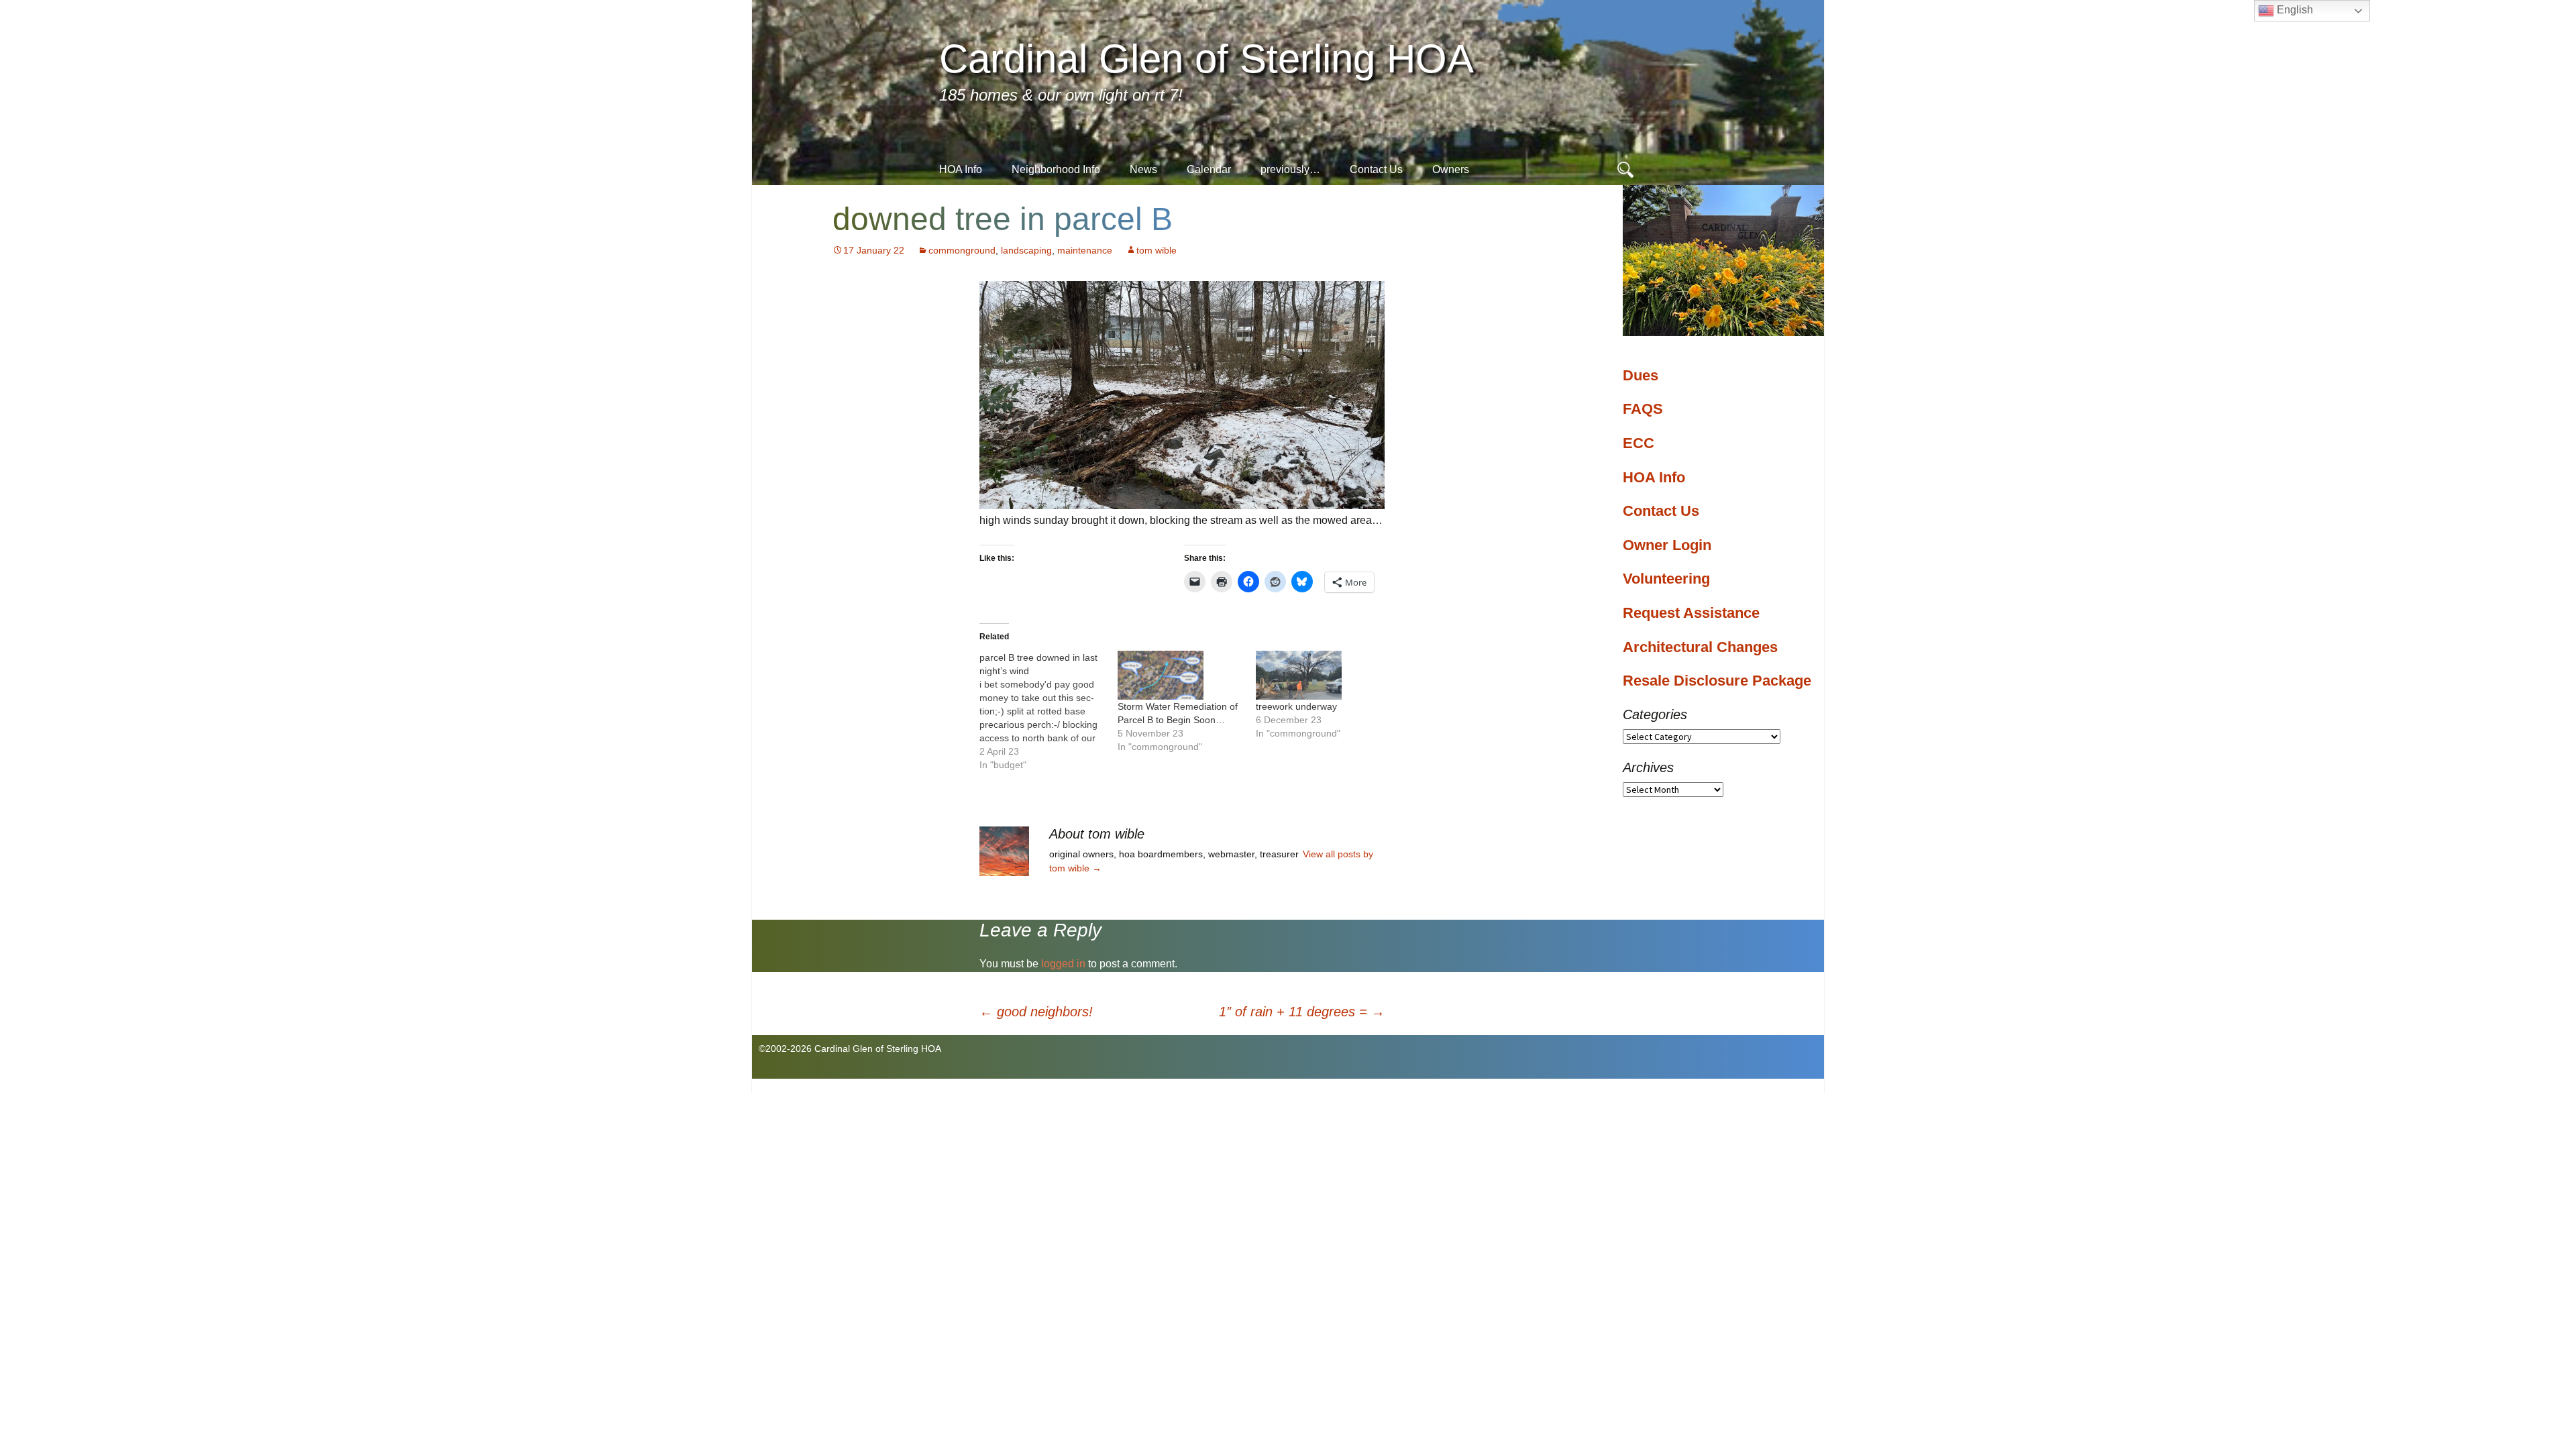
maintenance (1085, 250)
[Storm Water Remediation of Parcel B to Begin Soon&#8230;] (1180, 675)
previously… (1290, 169)
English (2294, 10)
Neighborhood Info (1056, 169)
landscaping (1026, 250)
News (1143, 169)
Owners (1451, 169)
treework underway (1296, 706)
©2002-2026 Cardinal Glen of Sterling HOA (850, 1049)
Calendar (1209, 169)
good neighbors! (1036, 1012)
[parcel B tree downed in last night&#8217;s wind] (1049, 711)
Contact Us (1376, 169)
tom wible (1157, 250)
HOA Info (961, 169)
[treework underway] (1318, 675)
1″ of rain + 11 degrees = (1302, 1012)
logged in (1063, 964)
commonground (962, 250)
